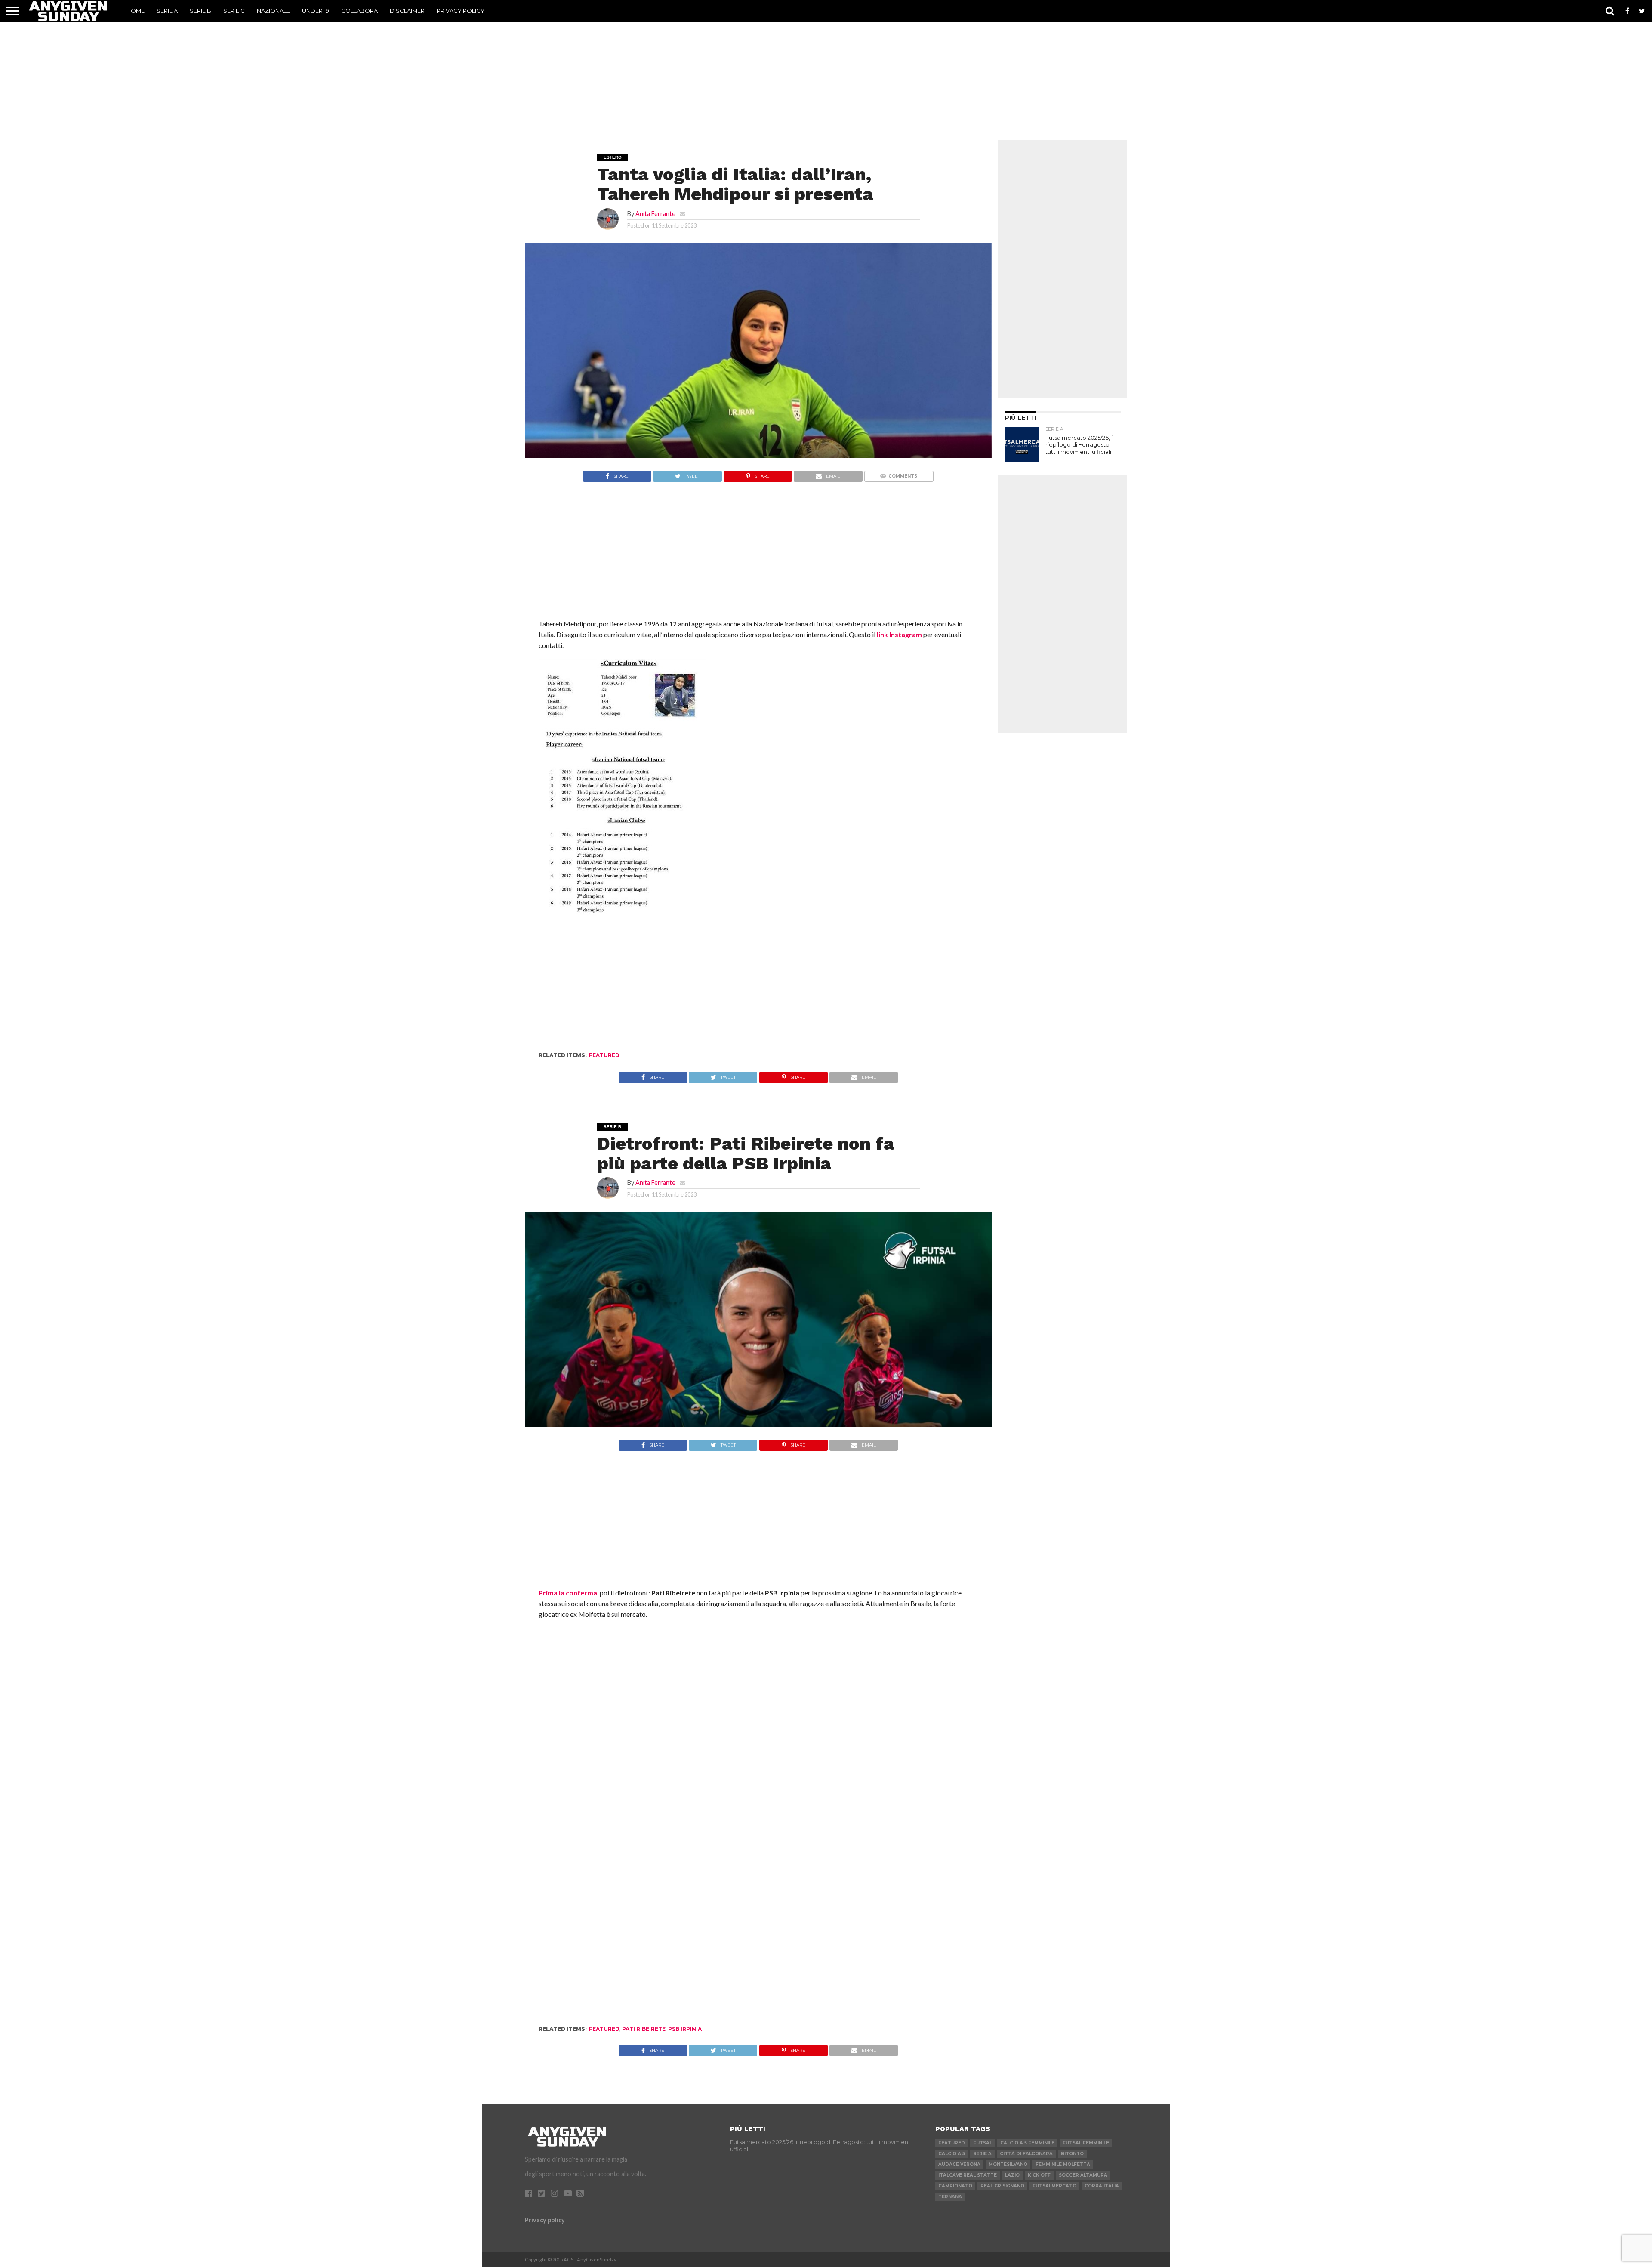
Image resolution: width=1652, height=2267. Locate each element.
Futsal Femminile (1086, 2143)
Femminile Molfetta (1063, 2164)
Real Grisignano (1002, 2186)
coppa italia (1102, 2186)
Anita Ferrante (655, 214)
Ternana (950, 2197)
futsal (983, 2143)
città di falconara (1026, 2154)
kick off (1039, 2175)
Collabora (359, 11)
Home (136, 11)
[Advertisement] (826, 75)
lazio (1012, 2175)
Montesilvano (1008, 2164)
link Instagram (899, 634)
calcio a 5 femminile (1027, 2143)
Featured (604, 1055)
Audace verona (959, 2164)
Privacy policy (545, 2220)
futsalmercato (1054, 2186)
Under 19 (316, 11)
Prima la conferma (568, 1593)
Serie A (167, 11)
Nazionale (273, 11)
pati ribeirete (644, 2029)
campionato (955, 2186)
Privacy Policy (461, 11)
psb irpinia (685, 2029)
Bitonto (1072, 2154)
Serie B (200, 11)
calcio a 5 (952, 2154)
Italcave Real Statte (968, 2175)
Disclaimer (407, 11)
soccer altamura (1083, 2175)
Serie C (234, 11)
